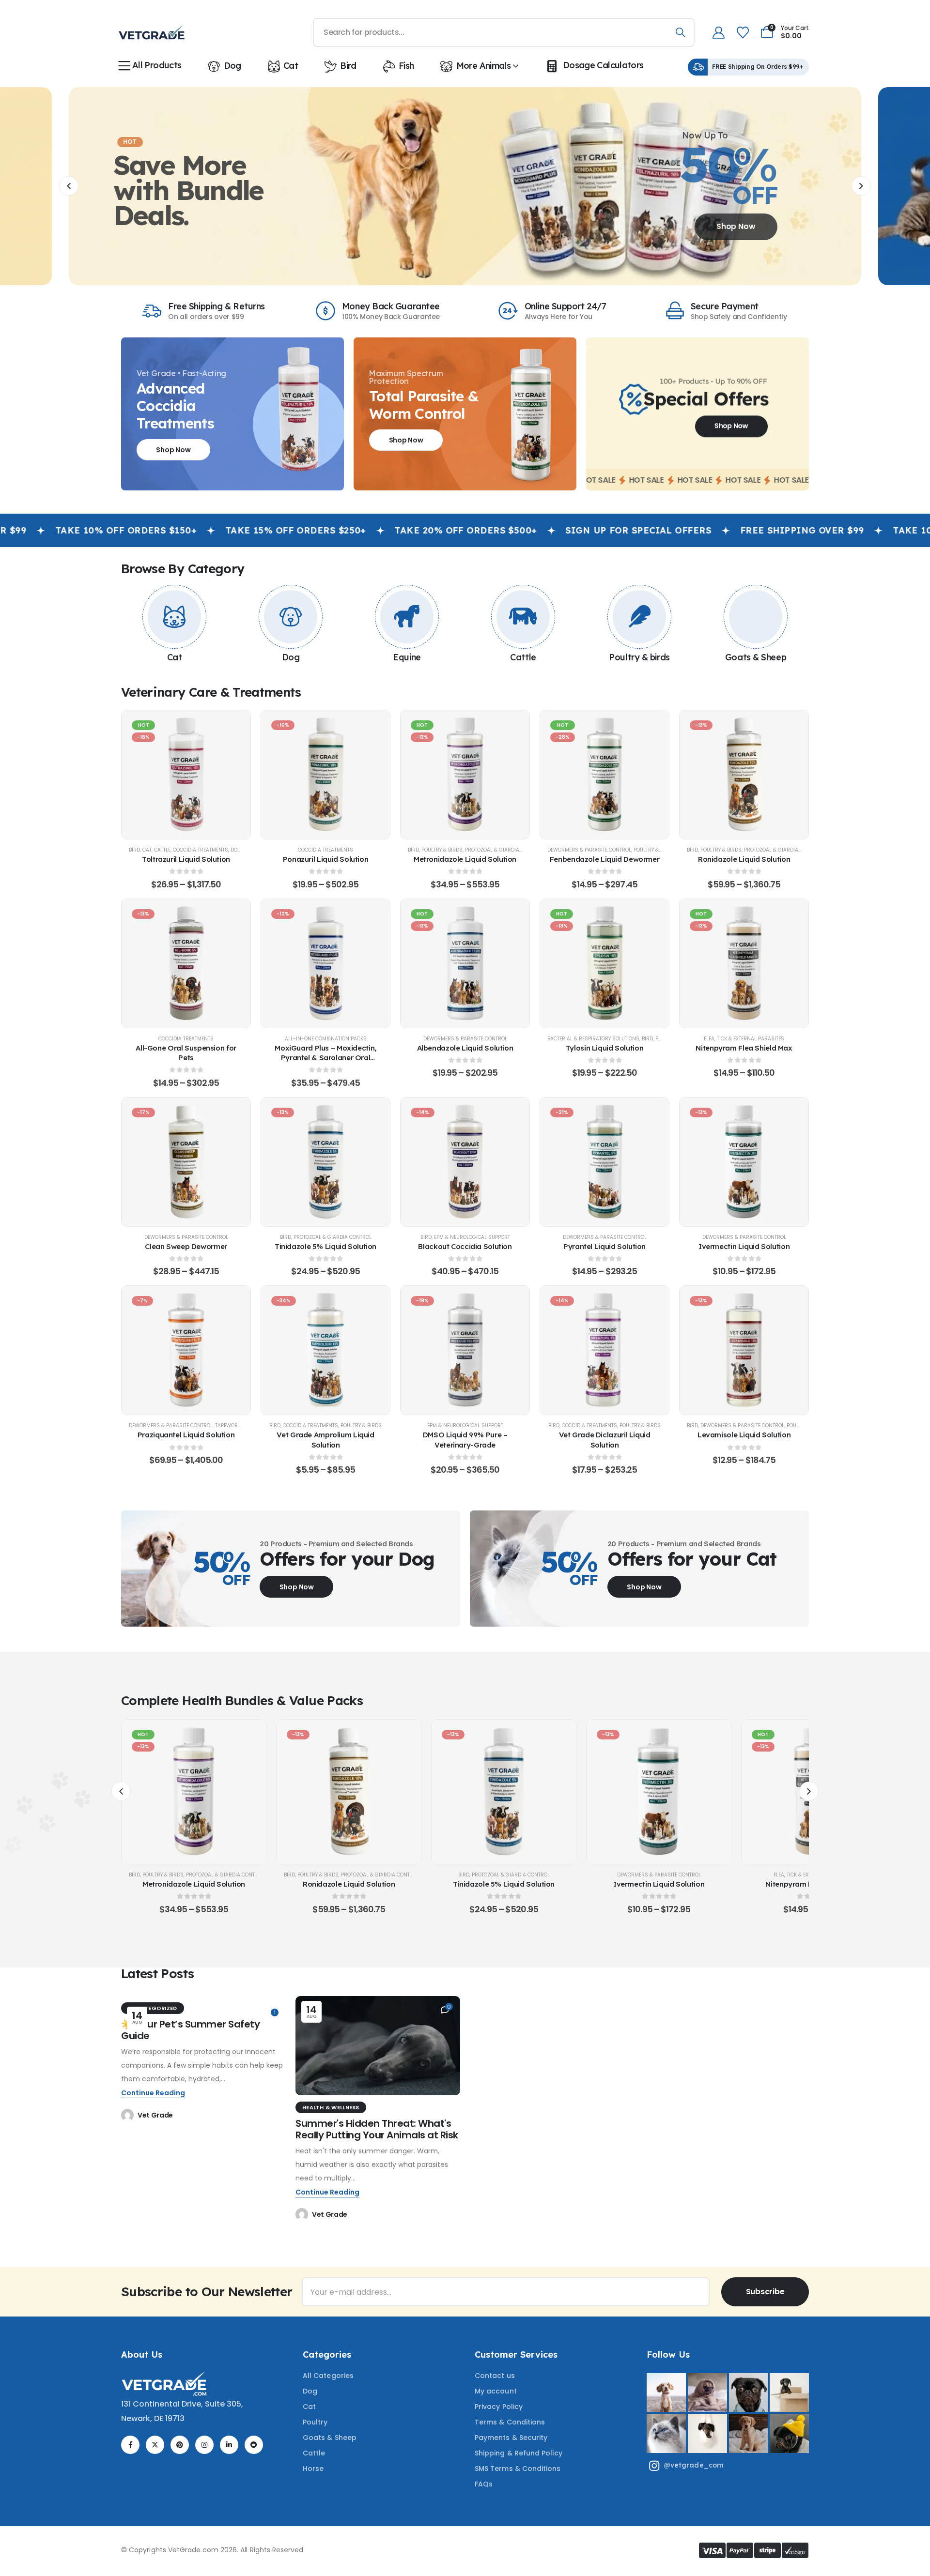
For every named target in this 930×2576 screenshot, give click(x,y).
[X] (155, 2445)
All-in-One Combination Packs (326, 1039)
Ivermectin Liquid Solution (744, 1246)
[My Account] (718, 33)
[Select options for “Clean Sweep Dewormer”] (186, 1162)
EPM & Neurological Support (472, 1237)
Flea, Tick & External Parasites (744, 1039)
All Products (157, 65)
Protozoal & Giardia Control (504, 850)
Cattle (523, 657)
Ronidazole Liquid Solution (744, 859)
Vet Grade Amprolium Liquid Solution (325, 1440)
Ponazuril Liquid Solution (326, 859)
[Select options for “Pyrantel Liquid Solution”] (604, 1162)
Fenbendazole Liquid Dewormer (605, 859)
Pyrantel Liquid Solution (604, 1246)
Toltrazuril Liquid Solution (186, 859)
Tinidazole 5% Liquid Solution (325, 1246)
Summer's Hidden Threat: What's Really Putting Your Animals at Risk (377, 2129)
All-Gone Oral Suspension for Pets (186, 1053)
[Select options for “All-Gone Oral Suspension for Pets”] (186, 963)
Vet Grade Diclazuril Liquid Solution (605, 1440)
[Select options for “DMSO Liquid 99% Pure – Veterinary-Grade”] (465, 1350)
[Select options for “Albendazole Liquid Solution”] (465, 963)
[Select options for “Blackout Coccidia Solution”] (465, 1162)
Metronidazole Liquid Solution (465, 859)
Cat (291, 66)
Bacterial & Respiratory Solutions (593, 1039)
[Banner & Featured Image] (174, 617)
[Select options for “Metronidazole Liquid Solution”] (465, 775)
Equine (407, 657)
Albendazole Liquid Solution (465, 1048)
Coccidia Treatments (201, 850)
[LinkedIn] (229, 2445)
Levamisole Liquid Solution (744, 1435)
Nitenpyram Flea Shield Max (744, 1048)
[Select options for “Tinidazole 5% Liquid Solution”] (325, 1162)
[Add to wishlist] (162, 775)
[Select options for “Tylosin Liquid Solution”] (604, 963)
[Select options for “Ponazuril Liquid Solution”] (325, 775)
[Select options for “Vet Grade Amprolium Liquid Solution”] (325, 1350)
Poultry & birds (639, 657)
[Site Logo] (152, 32)
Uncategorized (153, 2008)
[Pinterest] (180, 2445)
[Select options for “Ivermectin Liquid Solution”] (744, 1162)
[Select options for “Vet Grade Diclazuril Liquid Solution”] (604, 1350)
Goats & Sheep (756, 657)
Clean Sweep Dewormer (186, 1246)
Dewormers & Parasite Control (589, 850)
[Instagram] (204, 2445)
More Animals (483, 66)
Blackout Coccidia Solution (465, 1246)
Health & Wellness (331, 2107)
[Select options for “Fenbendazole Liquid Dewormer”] (604, 775)
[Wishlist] (743, 33)
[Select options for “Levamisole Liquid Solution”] (744, 1350)
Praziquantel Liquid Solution (186, 1435)
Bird (348, 66)
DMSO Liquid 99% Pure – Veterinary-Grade (465, 1440)
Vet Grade (155, 2115)
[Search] (680, 32)
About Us (142, 2355)
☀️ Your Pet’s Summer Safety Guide (190, 2030)
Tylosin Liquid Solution (604, 1048)
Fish (406, 66)
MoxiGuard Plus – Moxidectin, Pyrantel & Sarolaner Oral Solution (325, 1058)
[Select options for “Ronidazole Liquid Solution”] (744, 775)
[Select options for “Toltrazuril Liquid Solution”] (186, 775)
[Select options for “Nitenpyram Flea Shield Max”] (744, 963)
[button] (69, 186)
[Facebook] (130, 2445)
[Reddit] (254, 2445)
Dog (232, 66)
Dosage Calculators (603, 65)
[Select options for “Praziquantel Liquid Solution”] (186, 1350)
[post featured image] (378, 2046)
